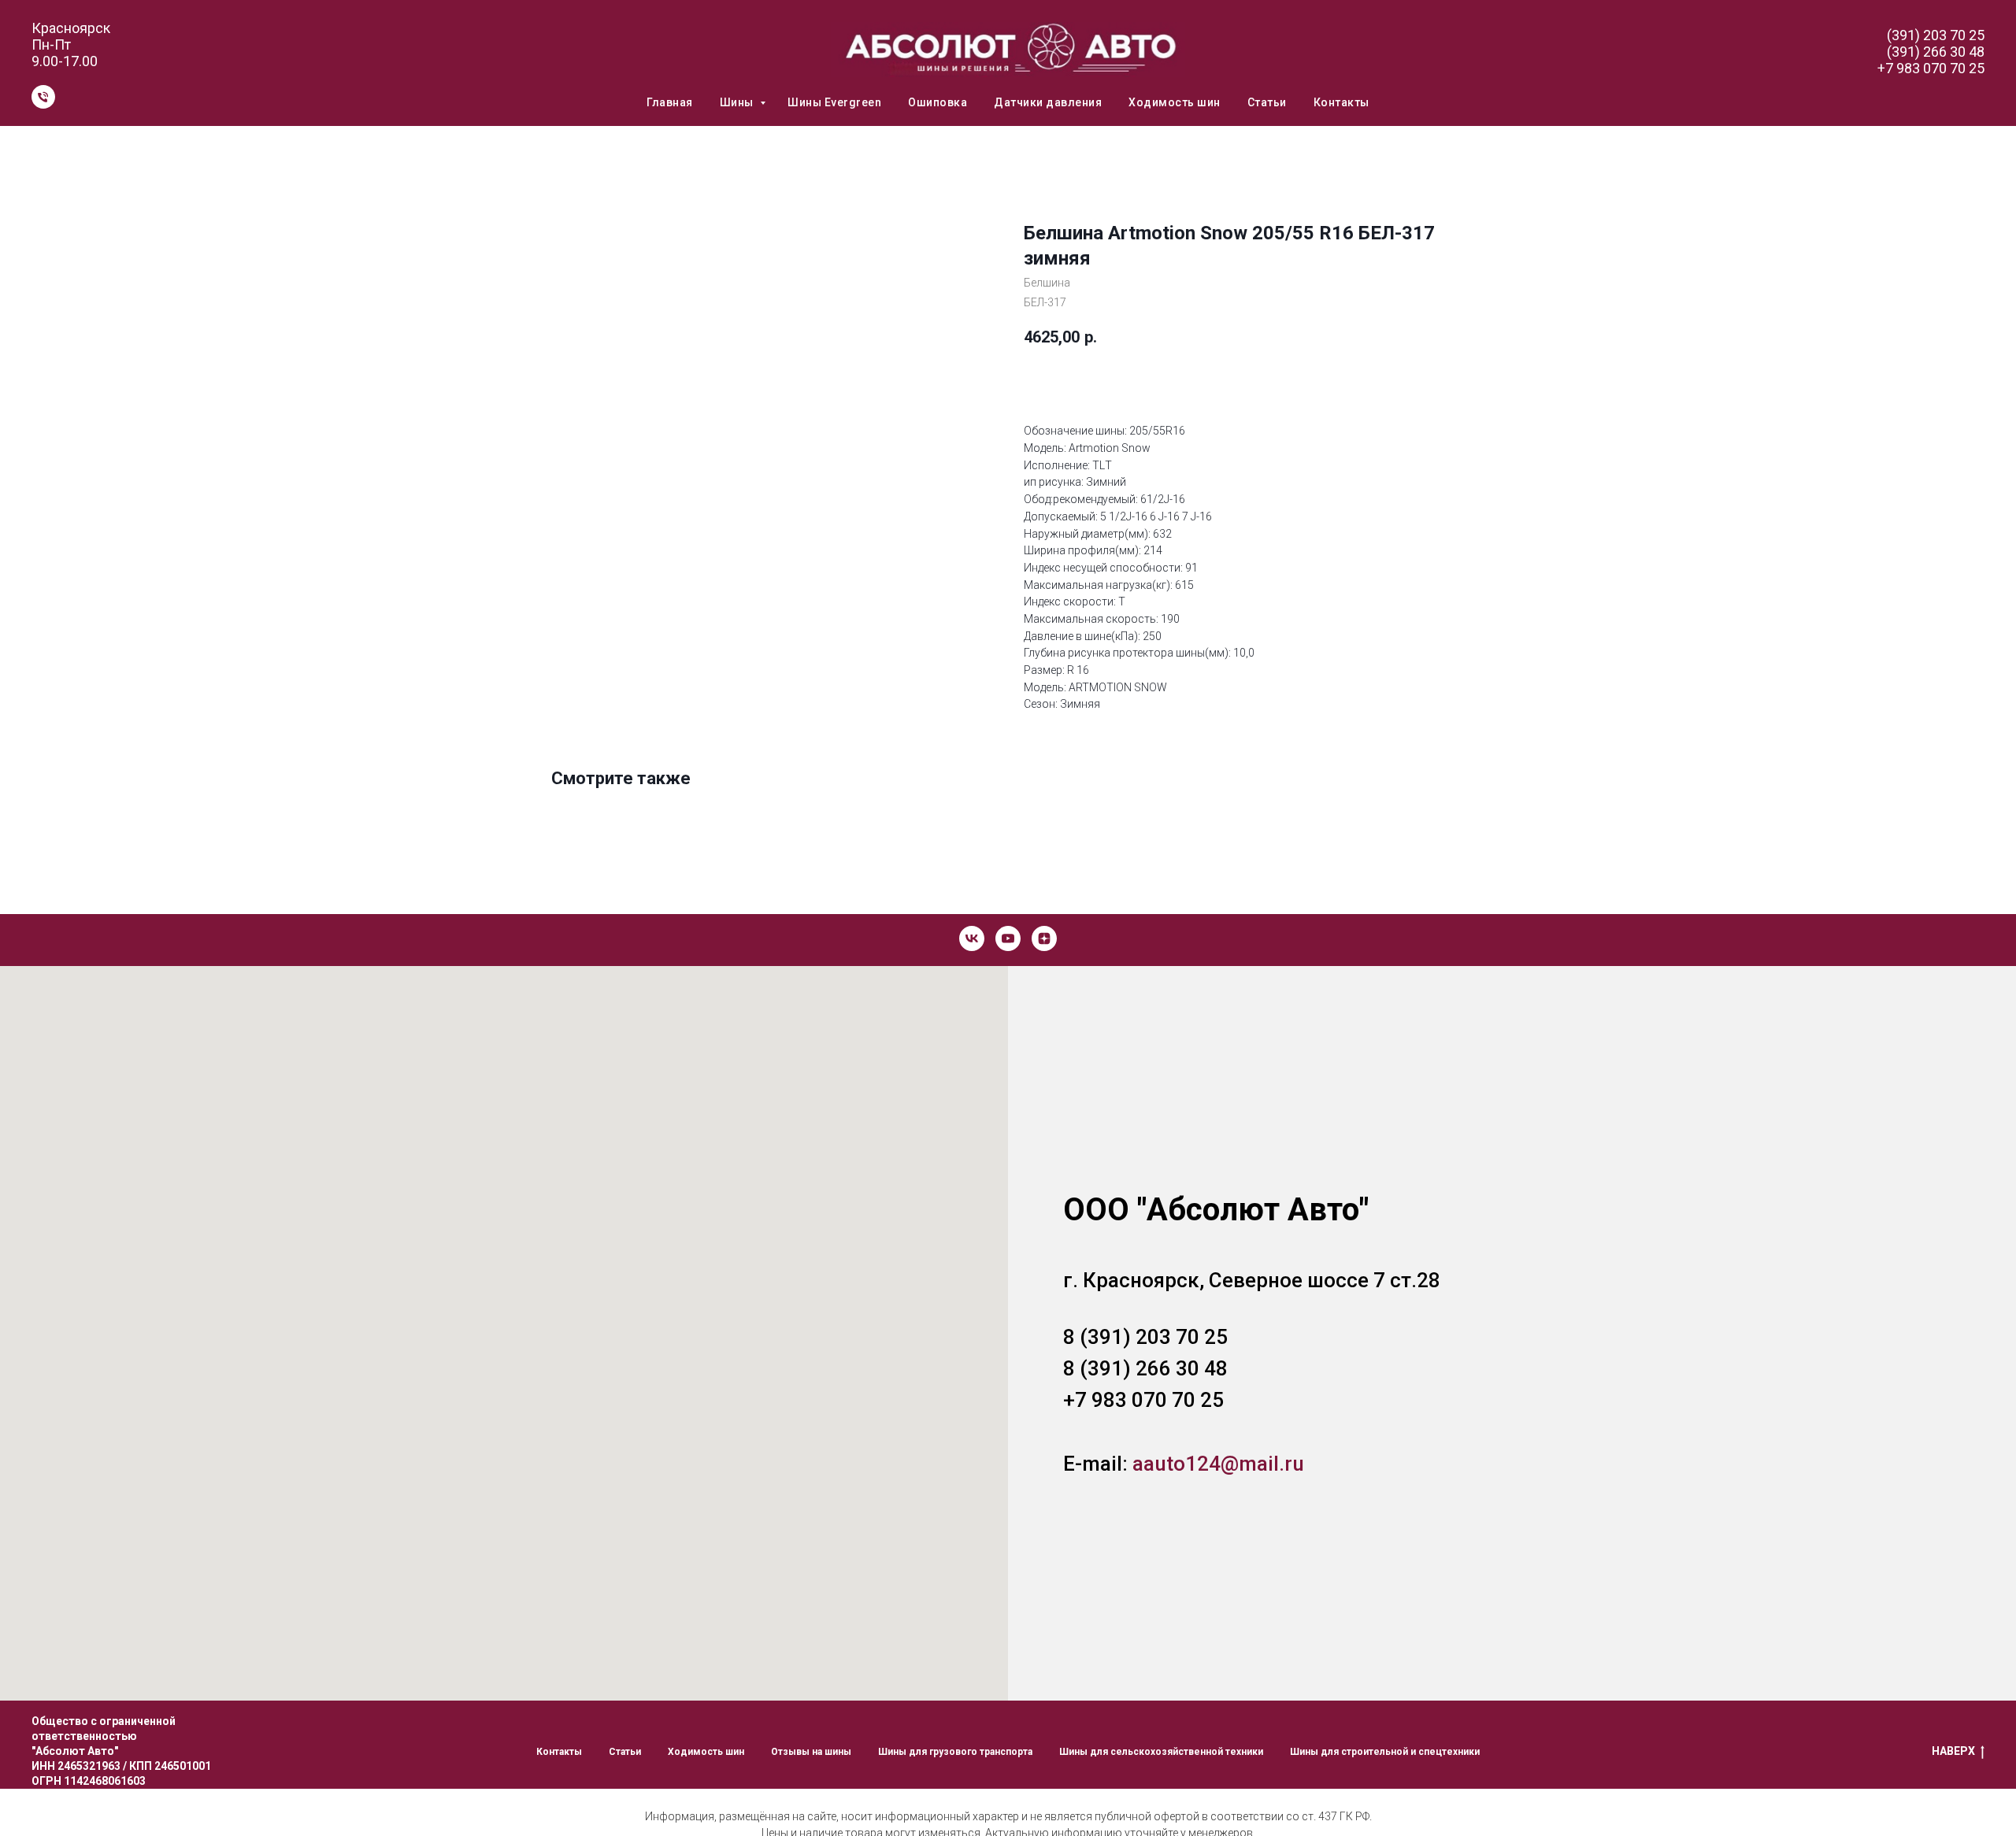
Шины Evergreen (834, 102)
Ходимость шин (1175, 102)
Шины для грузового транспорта (955, 1752)
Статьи (1267, 102)
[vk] (972, 938)
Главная (670, 102)
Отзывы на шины (811, 1752)
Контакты (1342, 102)
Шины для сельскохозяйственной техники (1161, 1752)
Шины (738, 102)
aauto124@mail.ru (1218, 1464)
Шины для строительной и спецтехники (1385, 1752)
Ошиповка (938, 102)
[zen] (1044, 938)
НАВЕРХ (1953, 1751)
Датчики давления (1048, 102)
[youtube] (1008, 938)
